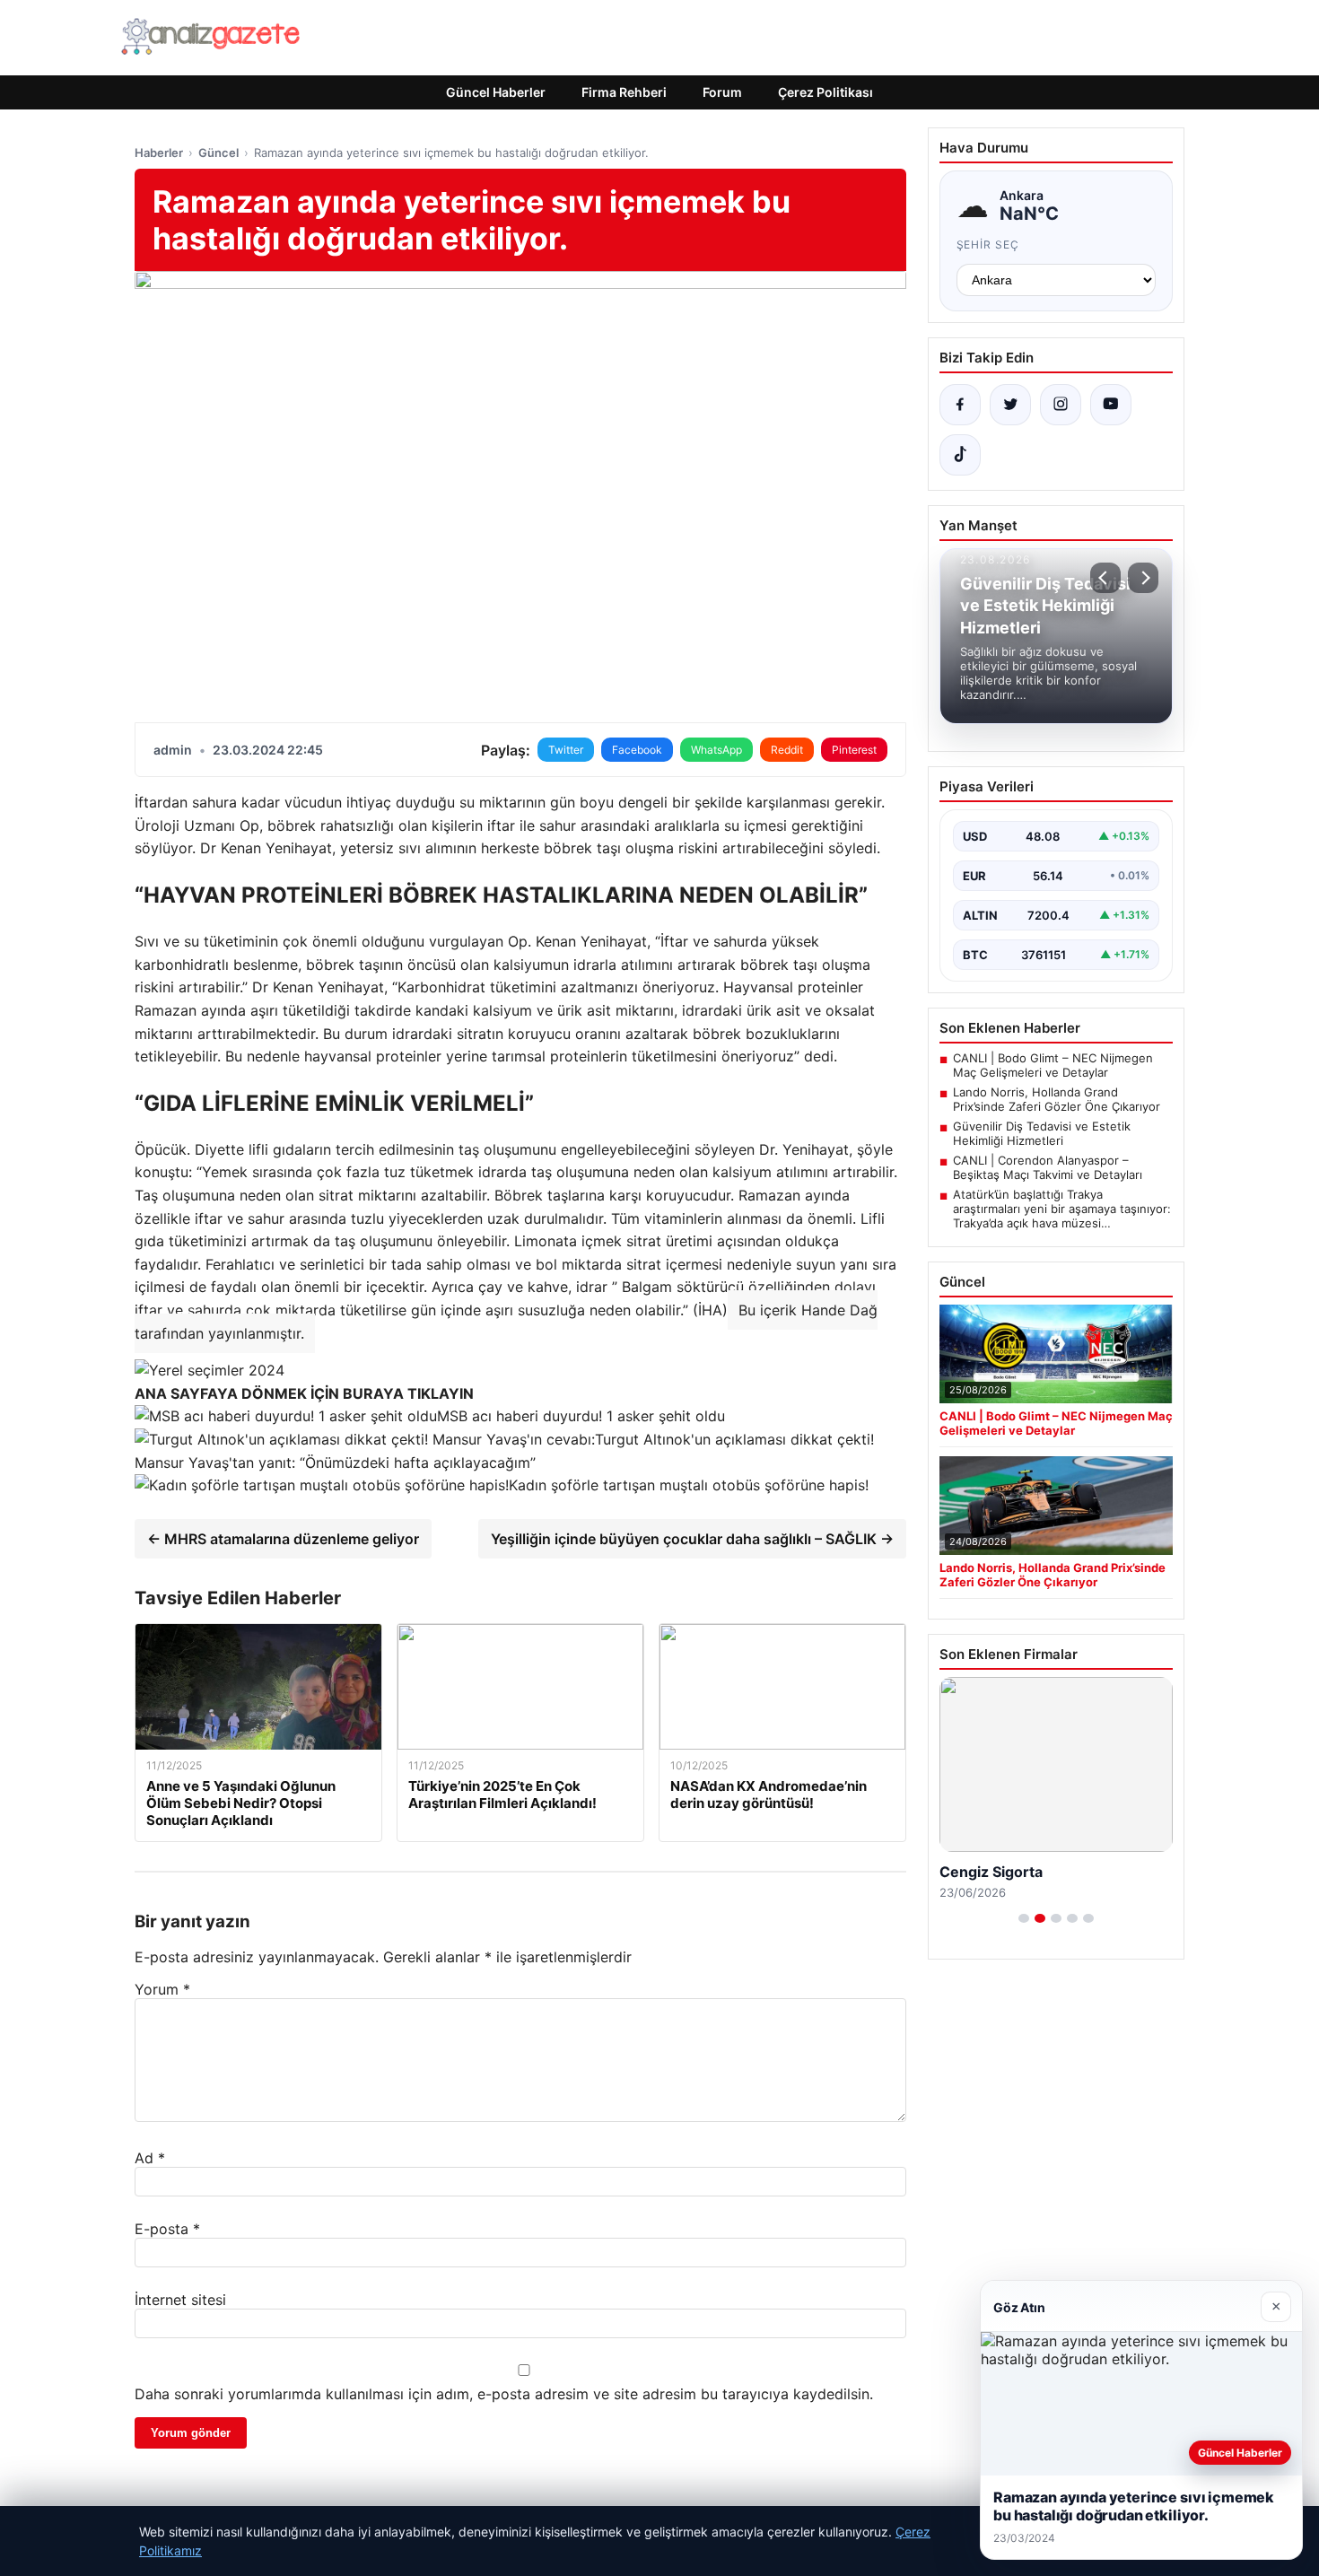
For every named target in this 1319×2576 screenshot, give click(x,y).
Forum (722, 92)
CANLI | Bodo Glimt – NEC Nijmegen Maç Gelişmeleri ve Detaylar (1053, 1065)
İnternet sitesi (180, 2300)
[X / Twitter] (1010, 405)
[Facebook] (960, 405)
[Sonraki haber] (1143, 578)
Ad (150, 2158)
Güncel (218, 153)
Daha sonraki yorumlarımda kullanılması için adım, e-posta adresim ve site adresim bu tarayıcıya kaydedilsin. (504, 2394)
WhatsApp (716, 750)
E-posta (167, 2229)
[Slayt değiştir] (1024, 1918)
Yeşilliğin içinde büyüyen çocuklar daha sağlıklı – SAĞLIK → (692, 1539)
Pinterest (854, 750)
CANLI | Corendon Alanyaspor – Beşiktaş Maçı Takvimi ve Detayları (1048, 1167)
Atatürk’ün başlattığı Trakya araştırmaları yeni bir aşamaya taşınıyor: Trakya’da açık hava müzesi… (1062, 1209)
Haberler (159, 153)
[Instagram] (1061, 405)
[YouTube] (1111, 405)
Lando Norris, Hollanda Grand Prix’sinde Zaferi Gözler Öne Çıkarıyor (1057, 1099)
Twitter (566, 750)
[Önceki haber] (1105, 578)
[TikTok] (960, 455)
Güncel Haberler (496, 92)
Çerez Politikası (825, 92)
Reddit (787, 750)
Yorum (162, 1989)
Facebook (637, 750)
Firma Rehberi (624, 92)
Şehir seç (988, 245)
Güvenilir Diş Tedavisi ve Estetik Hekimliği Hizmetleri (1042, 1133)
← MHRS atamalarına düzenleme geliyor (283, 1539)
